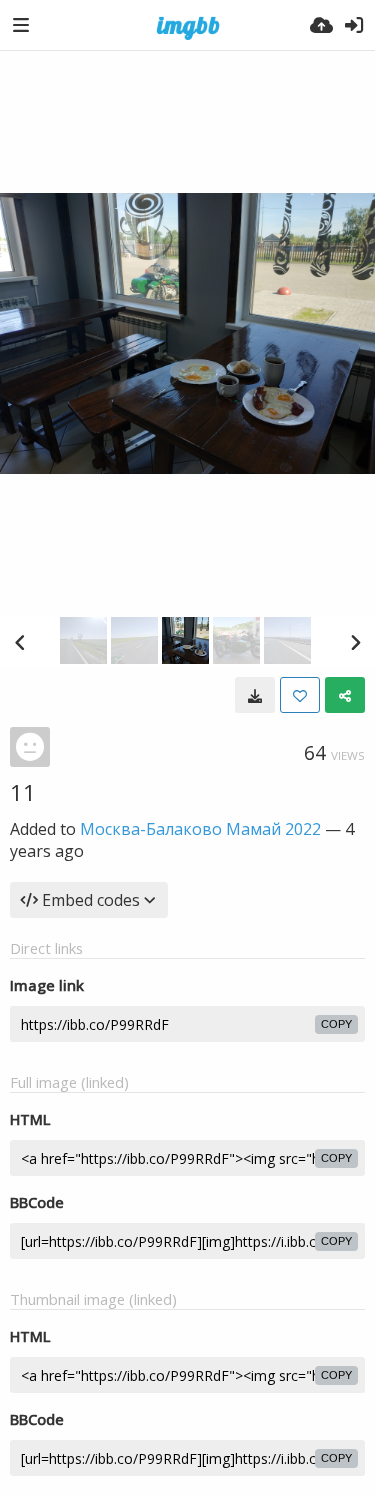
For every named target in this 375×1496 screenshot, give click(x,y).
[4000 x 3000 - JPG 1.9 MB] (255, 695)
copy (336, 1024)
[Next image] (355, 642)
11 (23, 792)
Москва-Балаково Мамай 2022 (200, 829)
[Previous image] (20, 642)
